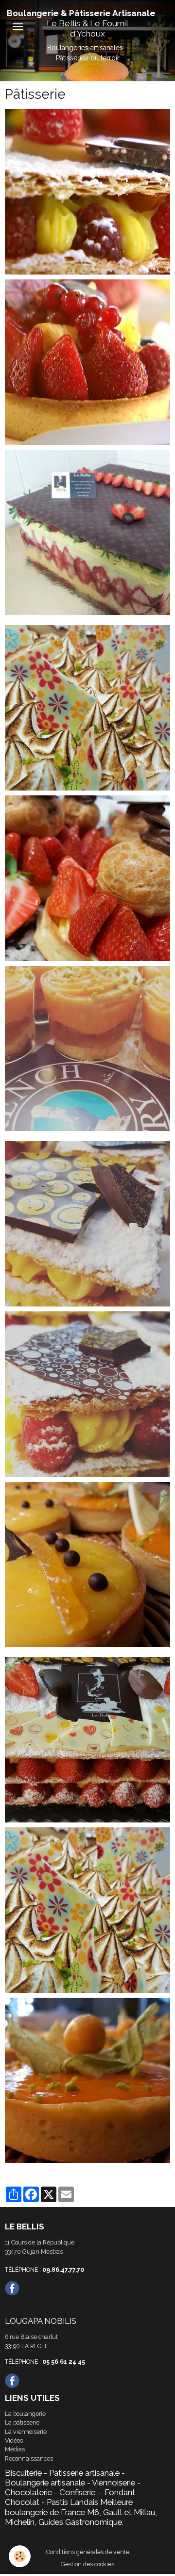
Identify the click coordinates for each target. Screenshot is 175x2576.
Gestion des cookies (87, 2564)
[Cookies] (20, 2556)
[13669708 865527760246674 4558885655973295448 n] (87, 1393)
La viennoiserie (26, 2432)
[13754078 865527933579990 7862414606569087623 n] (87, 1223)
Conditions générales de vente (88, 2552)
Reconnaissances (29, 2458)
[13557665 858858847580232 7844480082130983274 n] (87, 877)
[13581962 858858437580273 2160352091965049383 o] (87, 1739)
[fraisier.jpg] (87, 532)
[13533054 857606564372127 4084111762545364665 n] (87, 2080)
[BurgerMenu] (17, 27)
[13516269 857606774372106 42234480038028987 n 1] (87, 1564)
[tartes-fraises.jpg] (87, 361)
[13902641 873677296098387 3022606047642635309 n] (87, 1048)
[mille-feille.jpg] (87, 191)
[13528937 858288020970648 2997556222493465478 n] (87, 707)
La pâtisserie (22, 2422)
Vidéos (14, 2440)
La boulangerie (25, 2414)
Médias (15, 2449)
